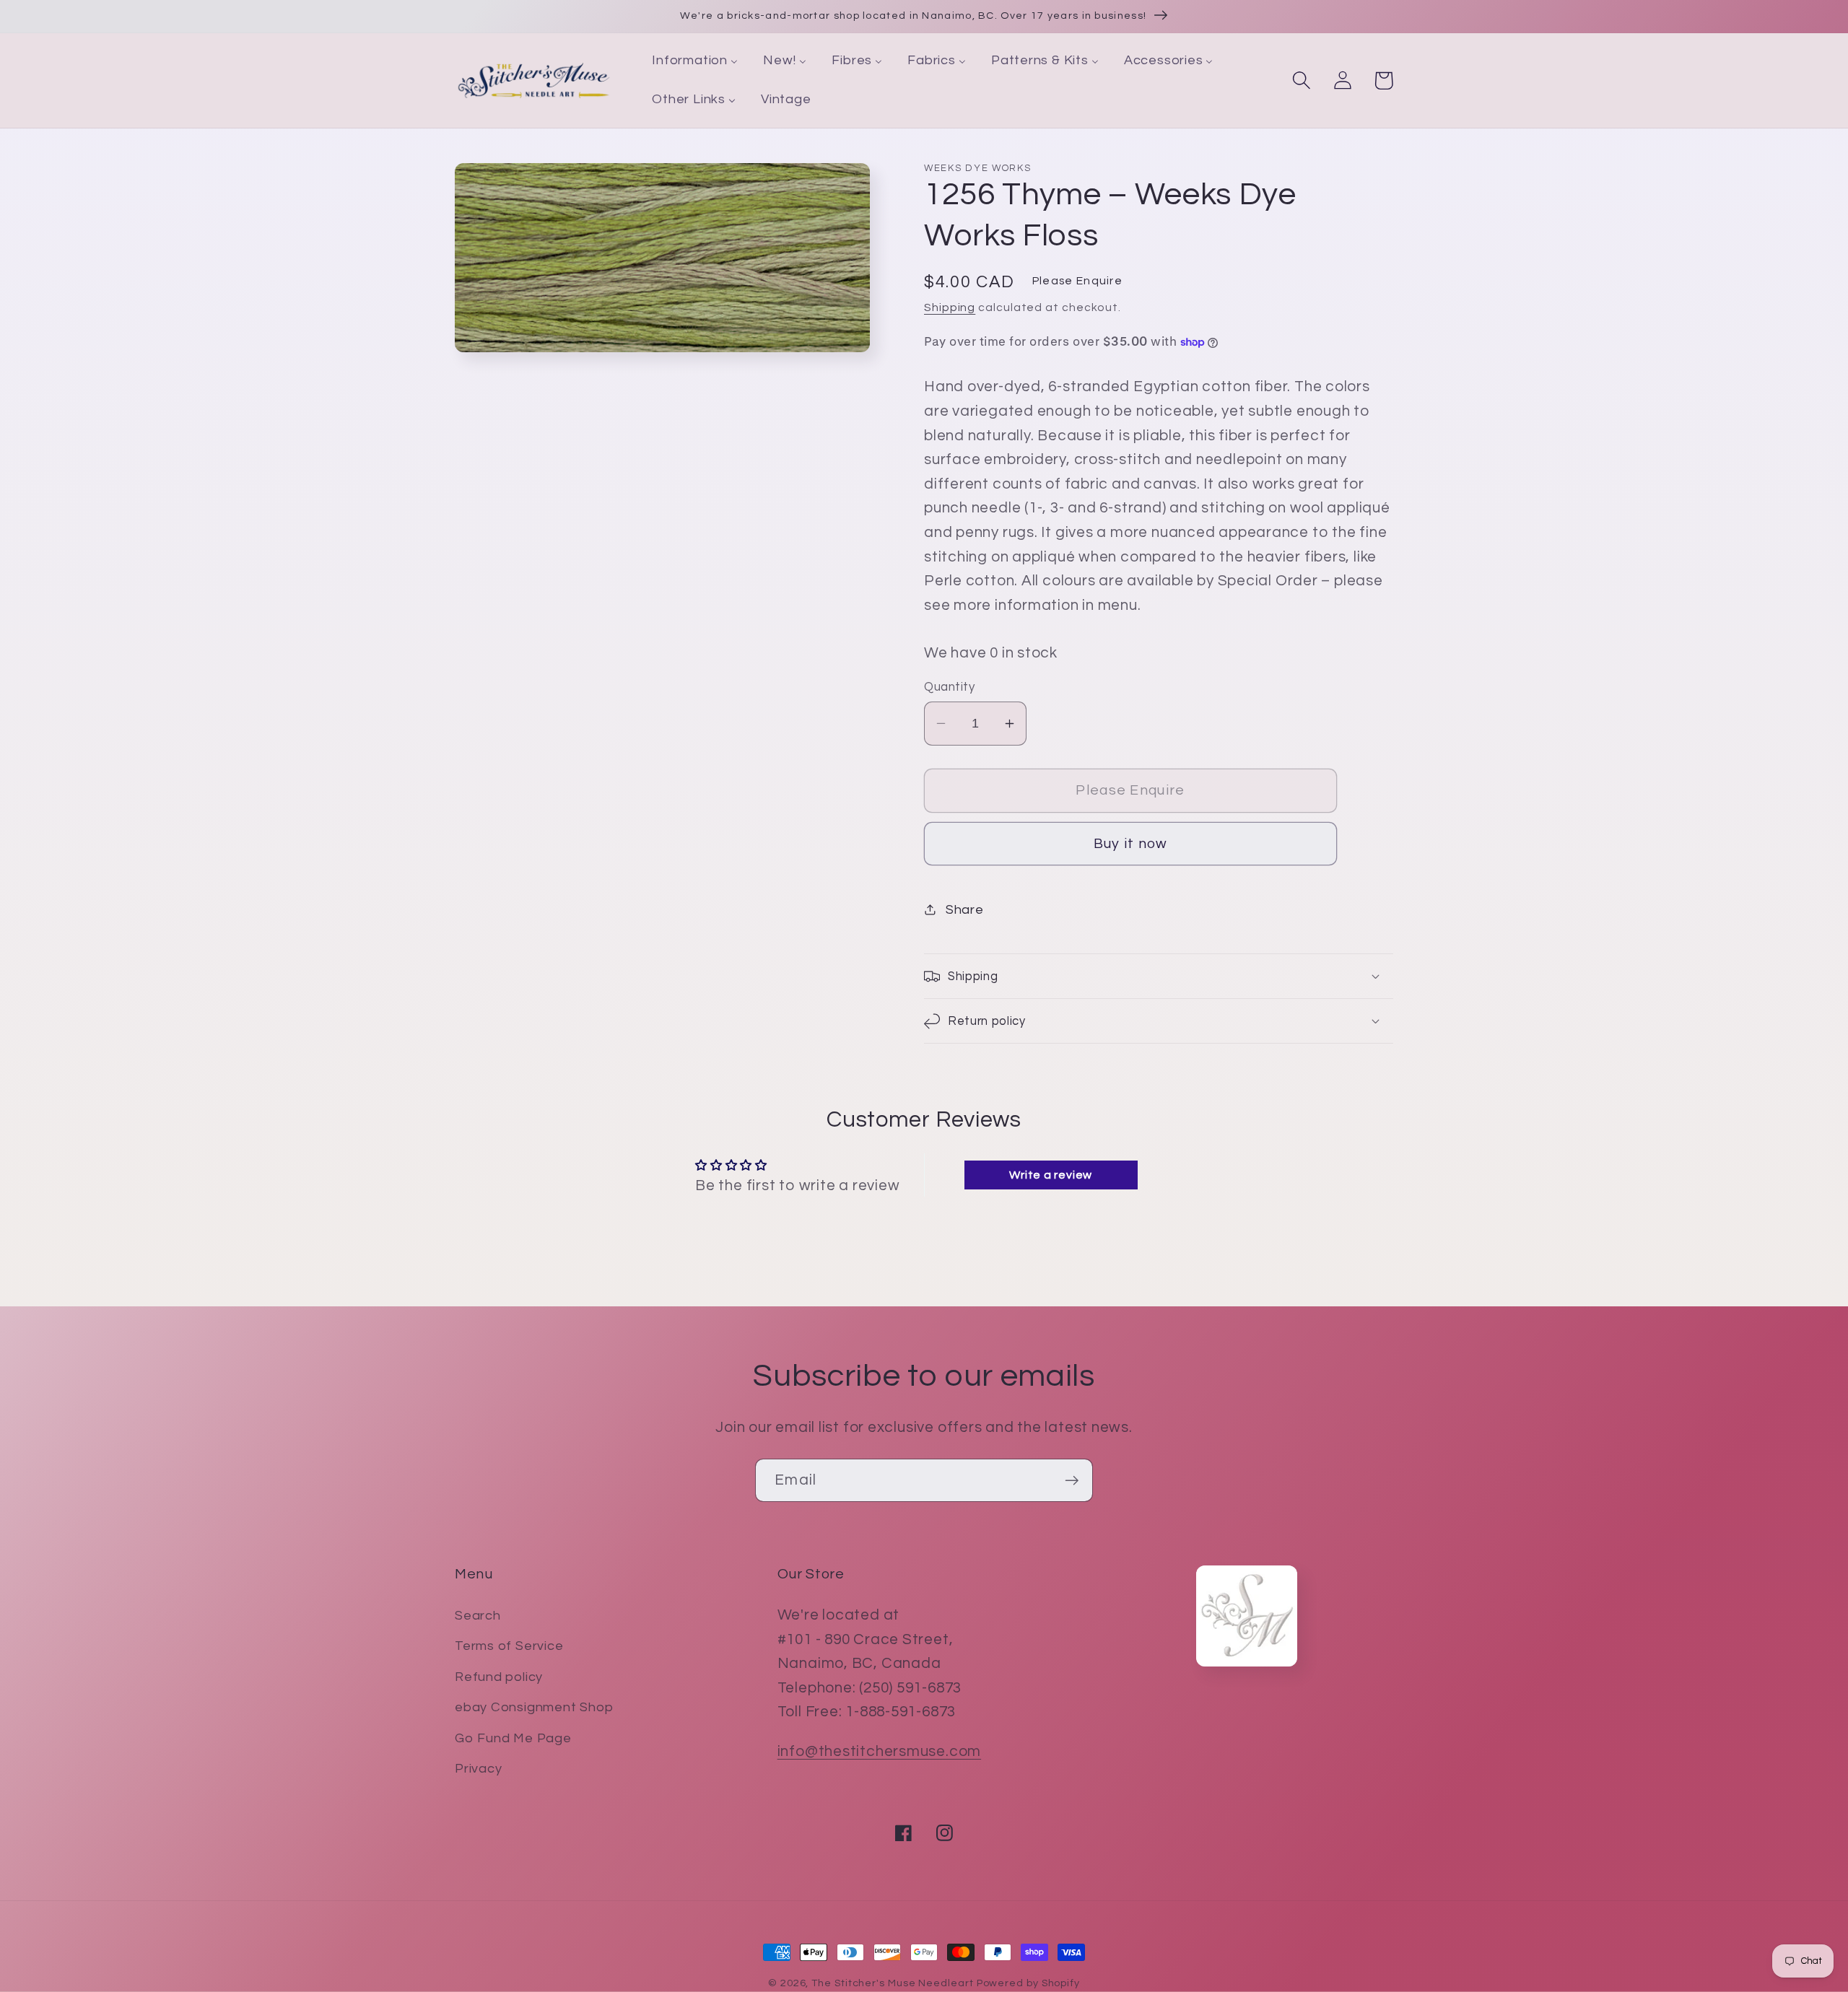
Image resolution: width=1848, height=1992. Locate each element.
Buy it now (1131, 844)
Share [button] (965, 910)
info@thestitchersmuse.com (880, 1751)
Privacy (478, 1769)
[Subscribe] (1072, 1481)
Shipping (950, 307)
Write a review (1051, 1175)
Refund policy (499, 1677)
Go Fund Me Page (513, 1738)
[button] (1301, 80)
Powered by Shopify (1028, 1983)
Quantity (949, 687)
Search (478, 1616)
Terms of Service (509, 1646)
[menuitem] (695, 61)
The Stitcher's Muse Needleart (892, 1983)
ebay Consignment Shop (534, 1707)
